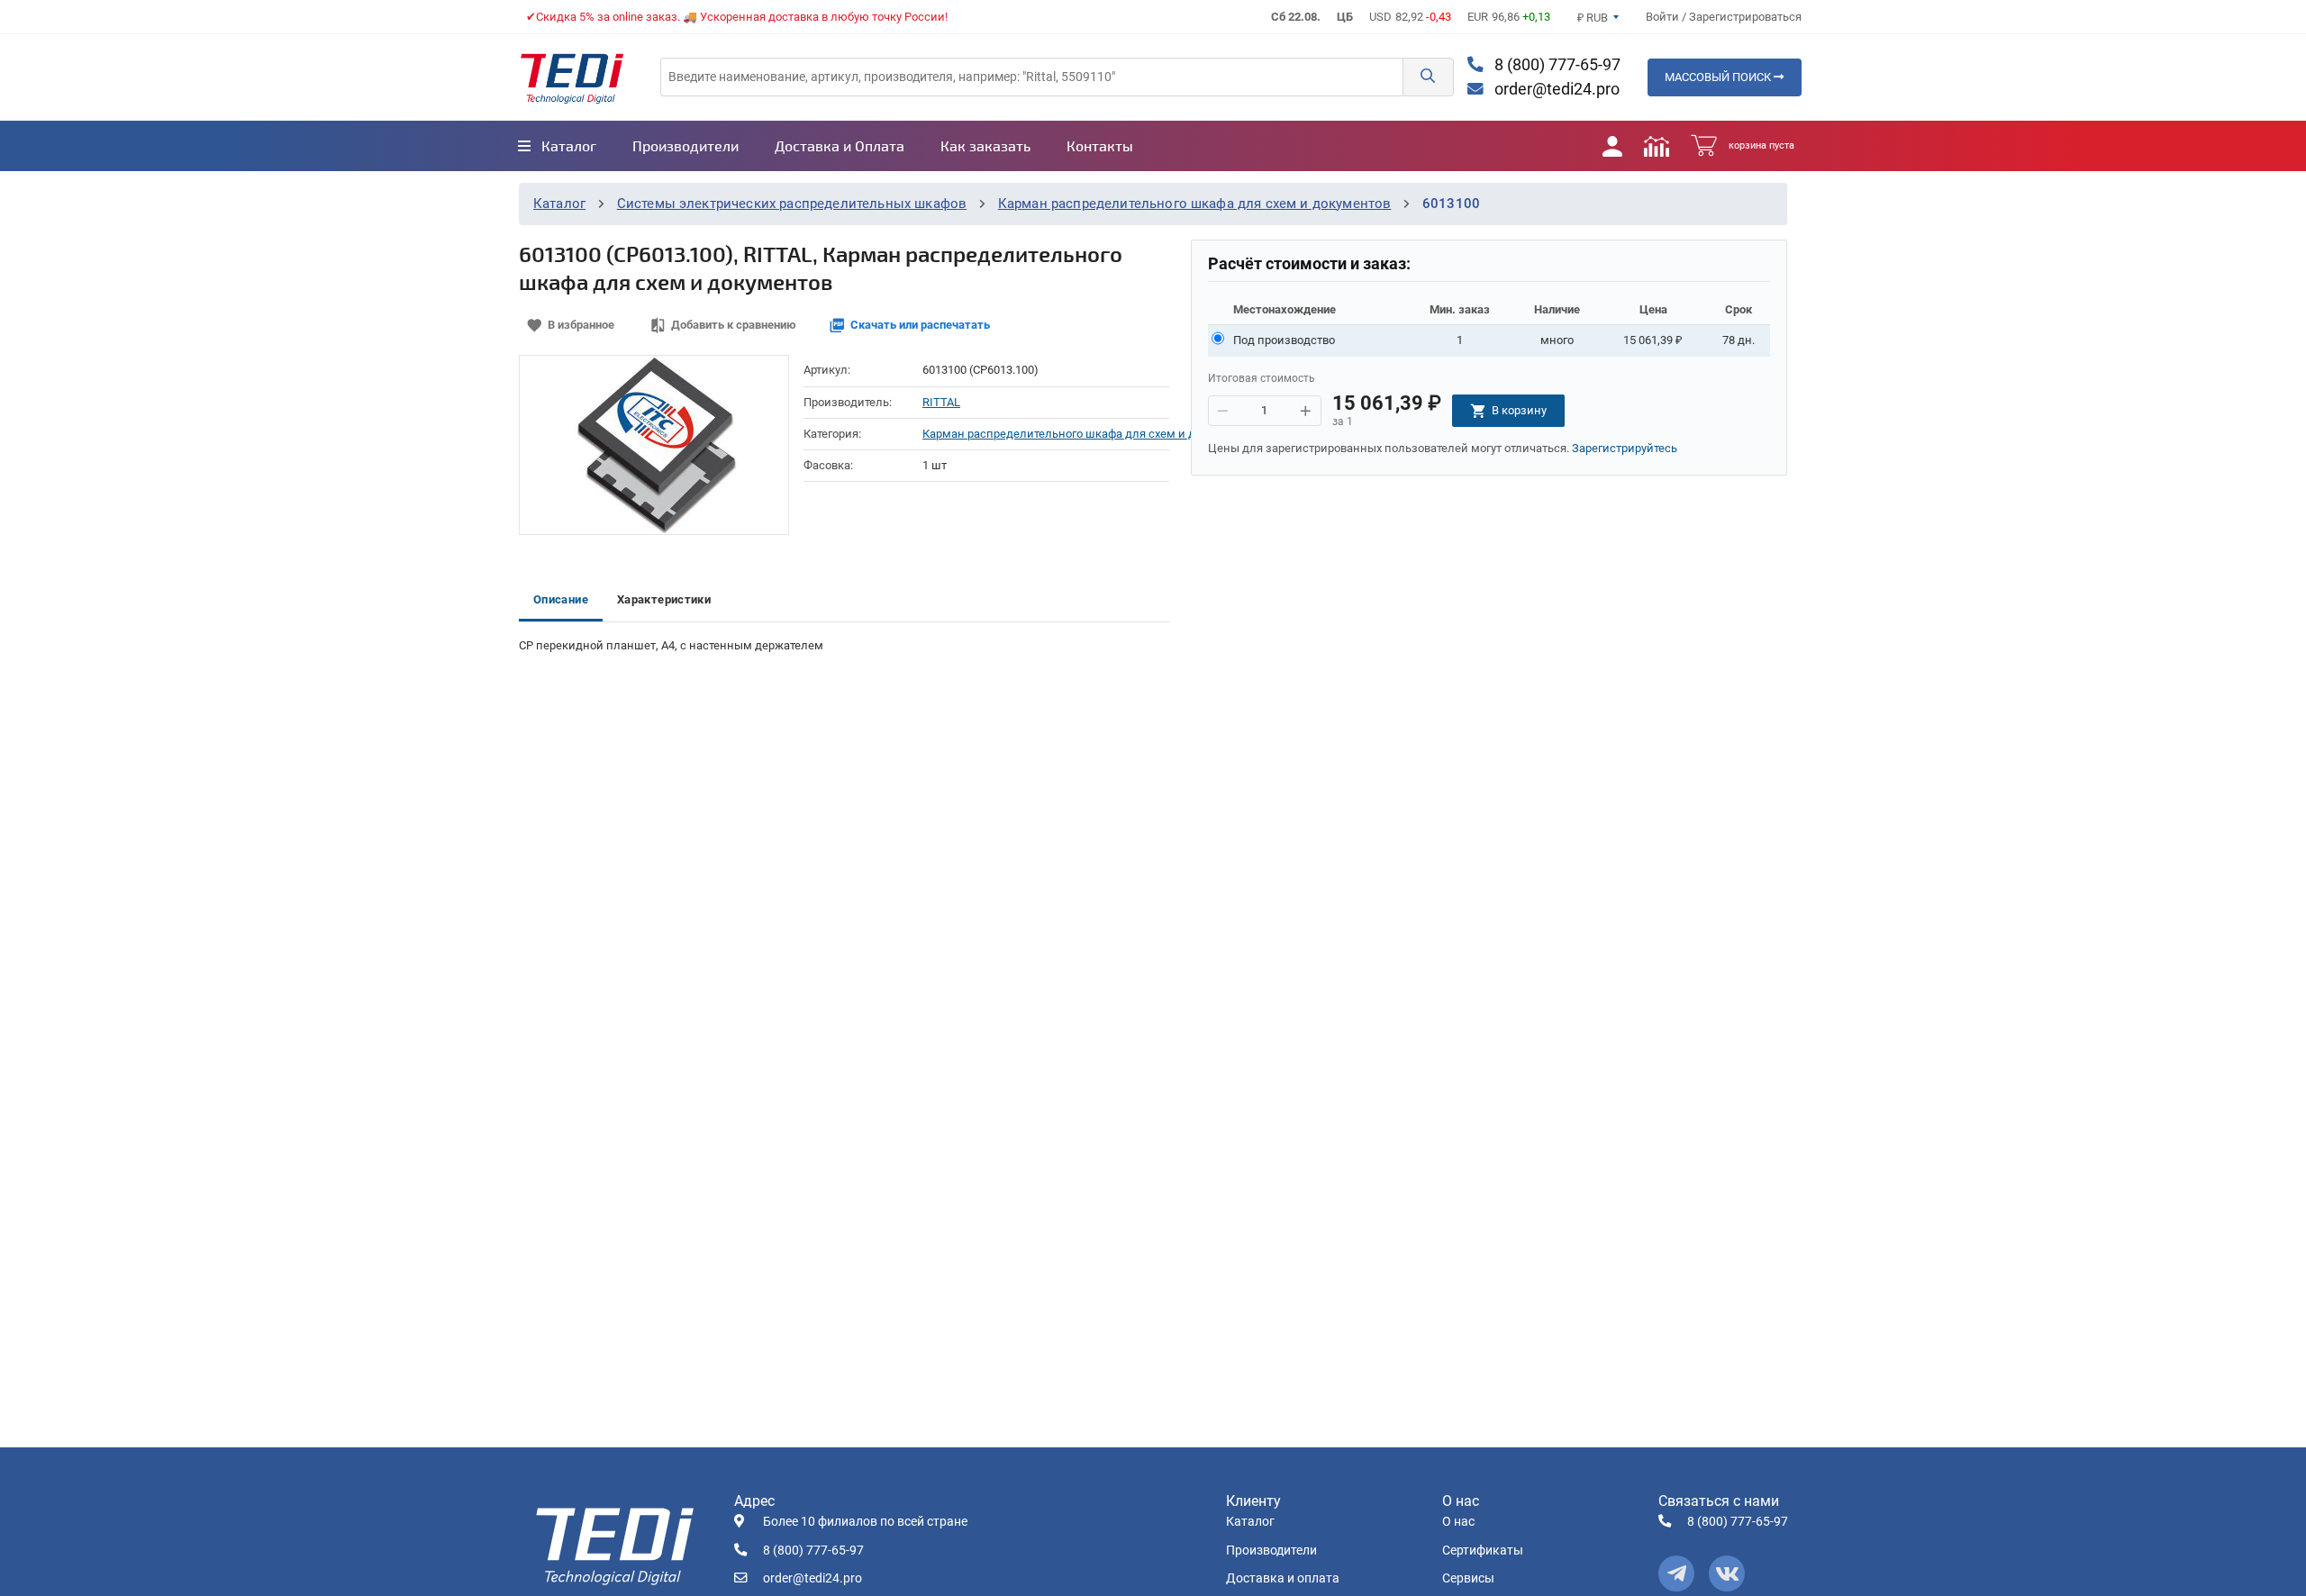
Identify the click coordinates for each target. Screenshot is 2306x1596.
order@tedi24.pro (1555, 89)
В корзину (1519, 410)
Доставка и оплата (1283, 1578)
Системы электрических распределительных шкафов (792, 204)
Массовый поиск (1719, 77)
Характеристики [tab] (664, 599)
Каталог (559, 204)
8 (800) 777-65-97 (1556, 65)
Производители (1271, 1551)
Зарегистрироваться (1745, 17)
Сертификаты (1483, 1551)
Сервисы (1468, 1578)
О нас (1458, 1522)
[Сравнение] (1657, 146)
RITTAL (941, 402)
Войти (1664, 17)
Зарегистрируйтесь (1625, 448)
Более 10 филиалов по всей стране (865, 1522)
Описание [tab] (561, 599)
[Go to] (572, 77)
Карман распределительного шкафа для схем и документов (1195, 204)
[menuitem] (557, 146)
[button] (1428, 77)
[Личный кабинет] (1612, 146)
